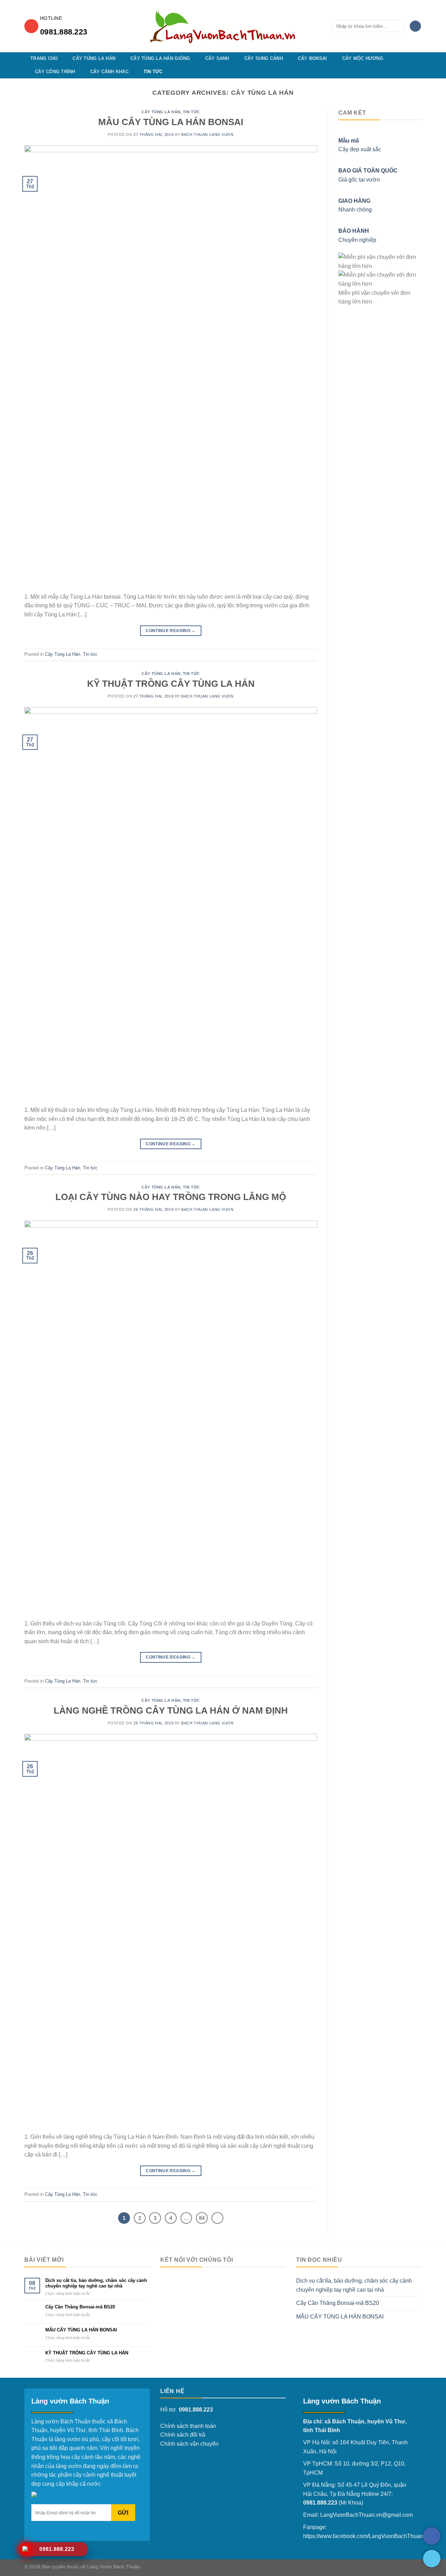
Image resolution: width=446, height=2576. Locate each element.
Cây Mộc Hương (363, 58)
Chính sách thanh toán (188, 2426)
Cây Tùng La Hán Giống (160, 58)
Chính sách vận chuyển (189, 2444)
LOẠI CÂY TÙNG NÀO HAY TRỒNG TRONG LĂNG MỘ (171, 1197)
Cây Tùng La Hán (94, 58)
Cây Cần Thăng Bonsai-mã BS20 (80, 2307)
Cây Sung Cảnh (264, 58)
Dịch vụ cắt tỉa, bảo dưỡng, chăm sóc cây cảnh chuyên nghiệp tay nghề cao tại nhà (96, 2283)
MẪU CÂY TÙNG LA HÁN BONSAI (171, 122)
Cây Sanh (217, 58)
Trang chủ (44, 58)
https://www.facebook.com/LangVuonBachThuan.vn (367, 2536)
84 (202, 2218)
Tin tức (153, 72)
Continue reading (171, 631)
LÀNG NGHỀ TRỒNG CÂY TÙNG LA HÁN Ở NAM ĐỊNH (171, 1710)
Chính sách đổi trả (183, 2435)
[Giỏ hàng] (415, 26)
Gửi (123, 2513)
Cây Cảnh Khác (109, 72)
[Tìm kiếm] (397, 26)
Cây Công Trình (55, 72)
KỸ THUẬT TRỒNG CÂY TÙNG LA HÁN (171, 684)
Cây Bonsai (313, 58)
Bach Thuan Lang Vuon (207, 134)
